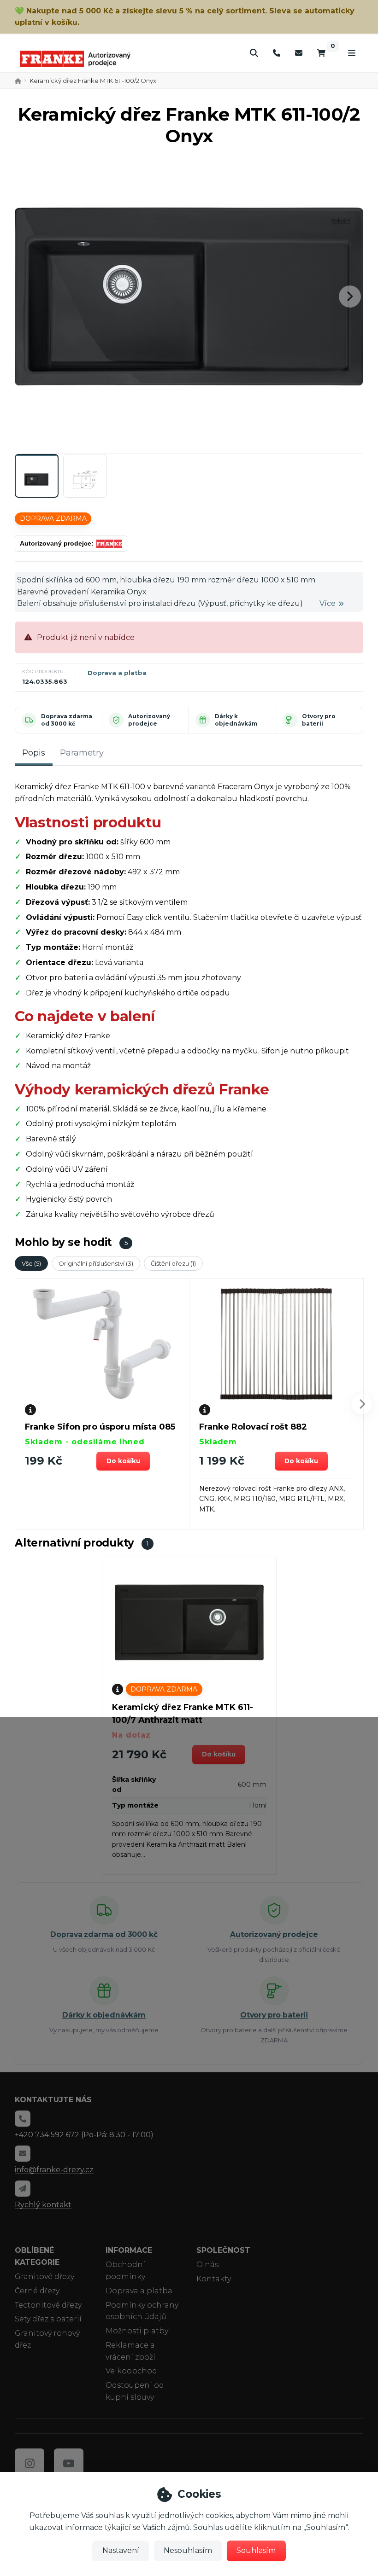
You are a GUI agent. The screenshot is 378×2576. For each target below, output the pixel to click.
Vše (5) (31, 1263)
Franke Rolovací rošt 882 (253, 1427)
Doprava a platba (117, 673)
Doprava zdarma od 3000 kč (67, 720)
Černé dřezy (37, 2291)
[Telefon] (277, 53)
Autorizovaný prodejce (149, 720)
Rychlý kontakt (43, 2205)
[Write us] (23, 2188)
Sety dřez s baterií (48, 2319)
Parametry (82, 753)
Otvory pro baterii (319, 720)
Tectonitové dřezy (48, 2305)
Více (328, 603)
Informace (129, 2250)
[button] (350, 297)
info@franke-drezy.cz (54, 2170)
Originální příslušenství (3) (96, 1263)
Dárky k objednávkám (236, 720)
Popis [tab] (34, 753)
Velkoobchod (131, 2371)
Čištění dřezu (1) (173, 1263)
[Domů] (75, 59)
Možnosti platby (137, 2331)
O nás (207, 2265)
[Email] (299, 53)
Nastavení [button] (121, 2550)
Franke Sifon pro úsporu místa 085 (100, 1427)
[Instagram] (30, 2463)
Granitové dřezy (44, 2277)
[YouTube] (69, 2463)
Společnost (223, 2250)
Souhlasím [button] (256, 2550)
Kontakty (214, 2279)
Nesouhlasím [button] (188, 2550)
